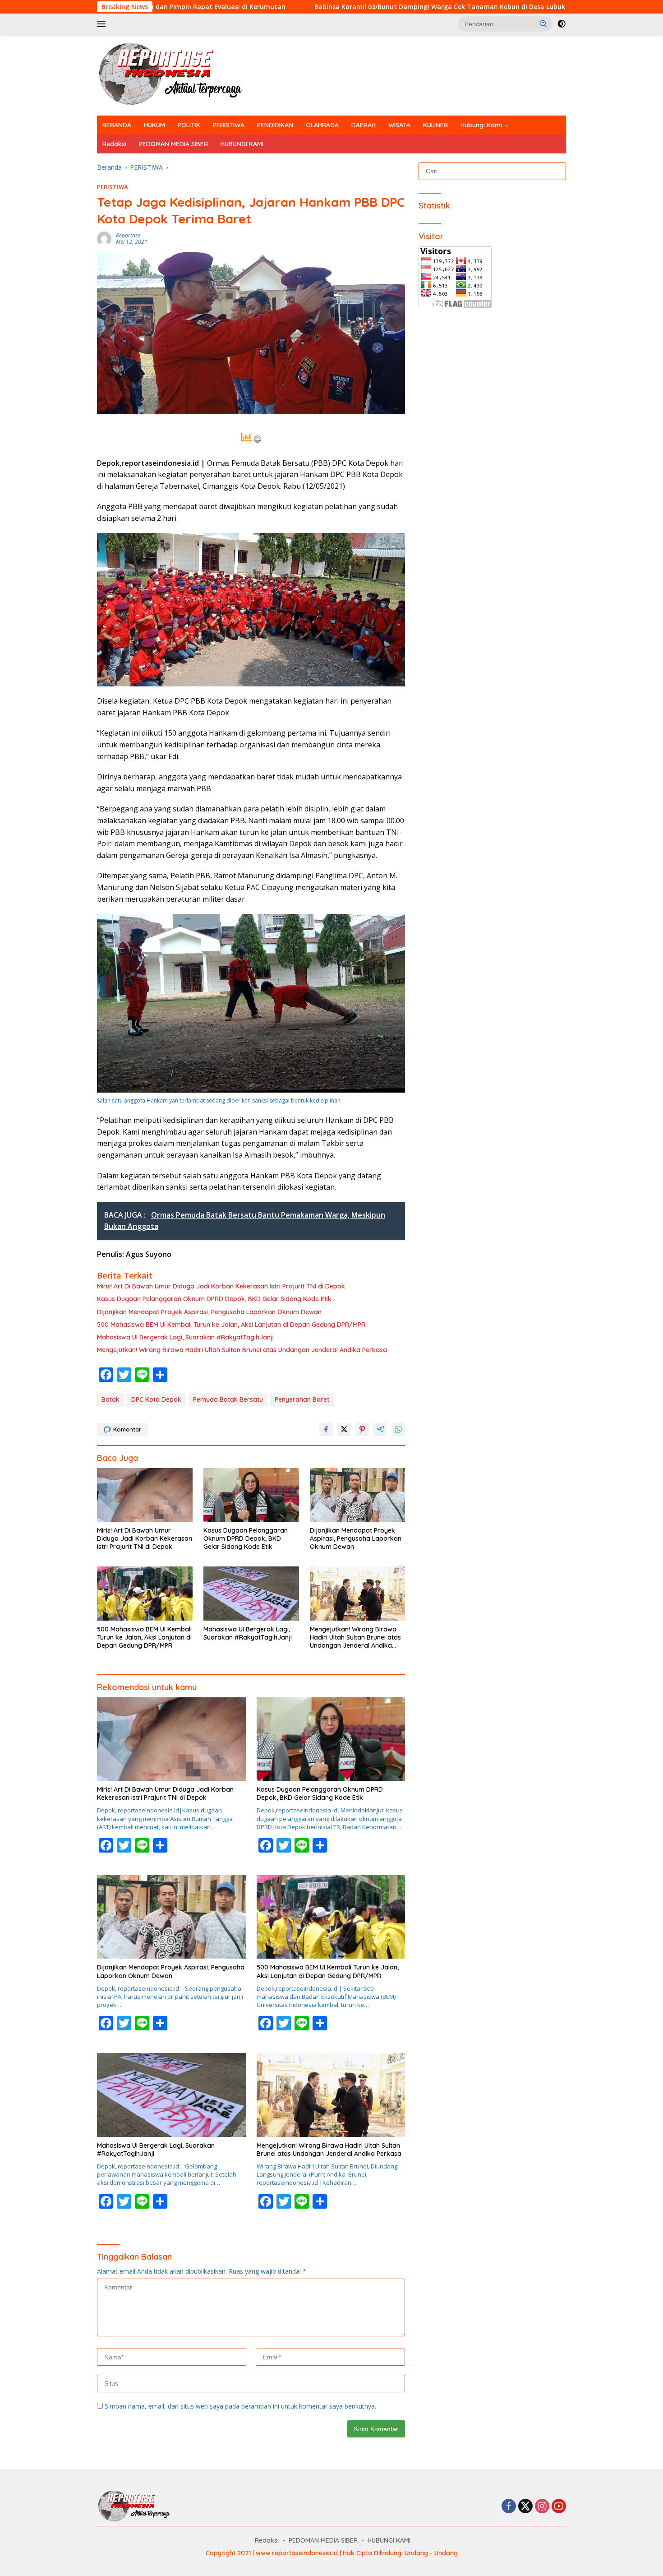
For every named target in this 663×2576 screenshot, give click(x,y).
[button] (543, 23)
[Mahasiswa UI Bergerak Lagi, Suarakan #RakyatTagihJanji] (251, 1593)
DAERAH (364, 125)
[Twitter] (525, 2507)
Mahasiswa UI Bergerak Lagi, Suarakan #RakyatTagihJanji (185, 1337)
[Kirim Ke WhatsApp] (398, 1429)
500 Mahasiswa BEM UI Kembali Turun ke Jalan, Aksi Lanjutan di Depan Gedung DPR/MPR (231, 1325)
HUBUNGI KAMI (242, 144)
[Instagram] (542, 2507)
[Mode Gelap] (562, 24)
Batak (110, 1399)
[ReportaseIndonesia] (178, 74)
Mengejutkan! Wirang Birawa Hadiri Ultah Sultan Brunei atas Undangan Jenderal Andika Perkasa (242, 1350)
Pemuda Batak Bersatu (228, 1399)
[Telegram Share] (380, 1429)
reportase (128, 235)
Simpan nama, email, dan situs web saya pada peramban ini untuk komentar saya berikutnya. (240, 2406)
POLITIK (189, 125)
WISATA (399, 125)
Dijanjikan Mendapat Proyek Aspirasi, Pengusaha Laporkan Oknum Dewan (209, 1312)
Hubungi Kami (481, 125)
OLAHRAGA (322, 125)
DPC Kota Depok (156, 1399)
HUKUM (154, 125)
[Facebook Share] (326, 1429)
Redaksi (114, 144)
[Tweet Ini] (344, 1429)
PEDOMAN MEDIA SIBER (173, 144)
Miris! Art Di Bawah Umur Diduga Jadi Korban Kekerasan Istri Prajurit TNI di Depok (221, 1286)
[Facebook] (509, 2507)
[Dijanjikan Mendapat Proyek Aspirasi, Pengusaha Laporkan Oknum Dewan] (358, 1495)
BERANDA (117, 125)
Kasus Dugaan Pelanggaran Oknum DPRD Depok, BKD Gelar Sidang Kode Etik (214, 1299)
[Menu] (103, 24)
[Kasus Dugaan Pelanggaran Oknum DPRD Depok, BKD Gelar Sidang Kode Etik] (251, 1495)
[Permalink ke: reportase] (104, 238)
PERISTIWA (229, 125)
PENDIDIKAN (275, 125)
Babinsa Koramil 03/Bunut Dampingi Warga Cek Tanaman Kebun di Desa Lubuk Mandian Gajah (267, 7)
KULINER (435, 125)
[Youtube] (559, 2507)
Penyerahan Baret (302, 1399)
